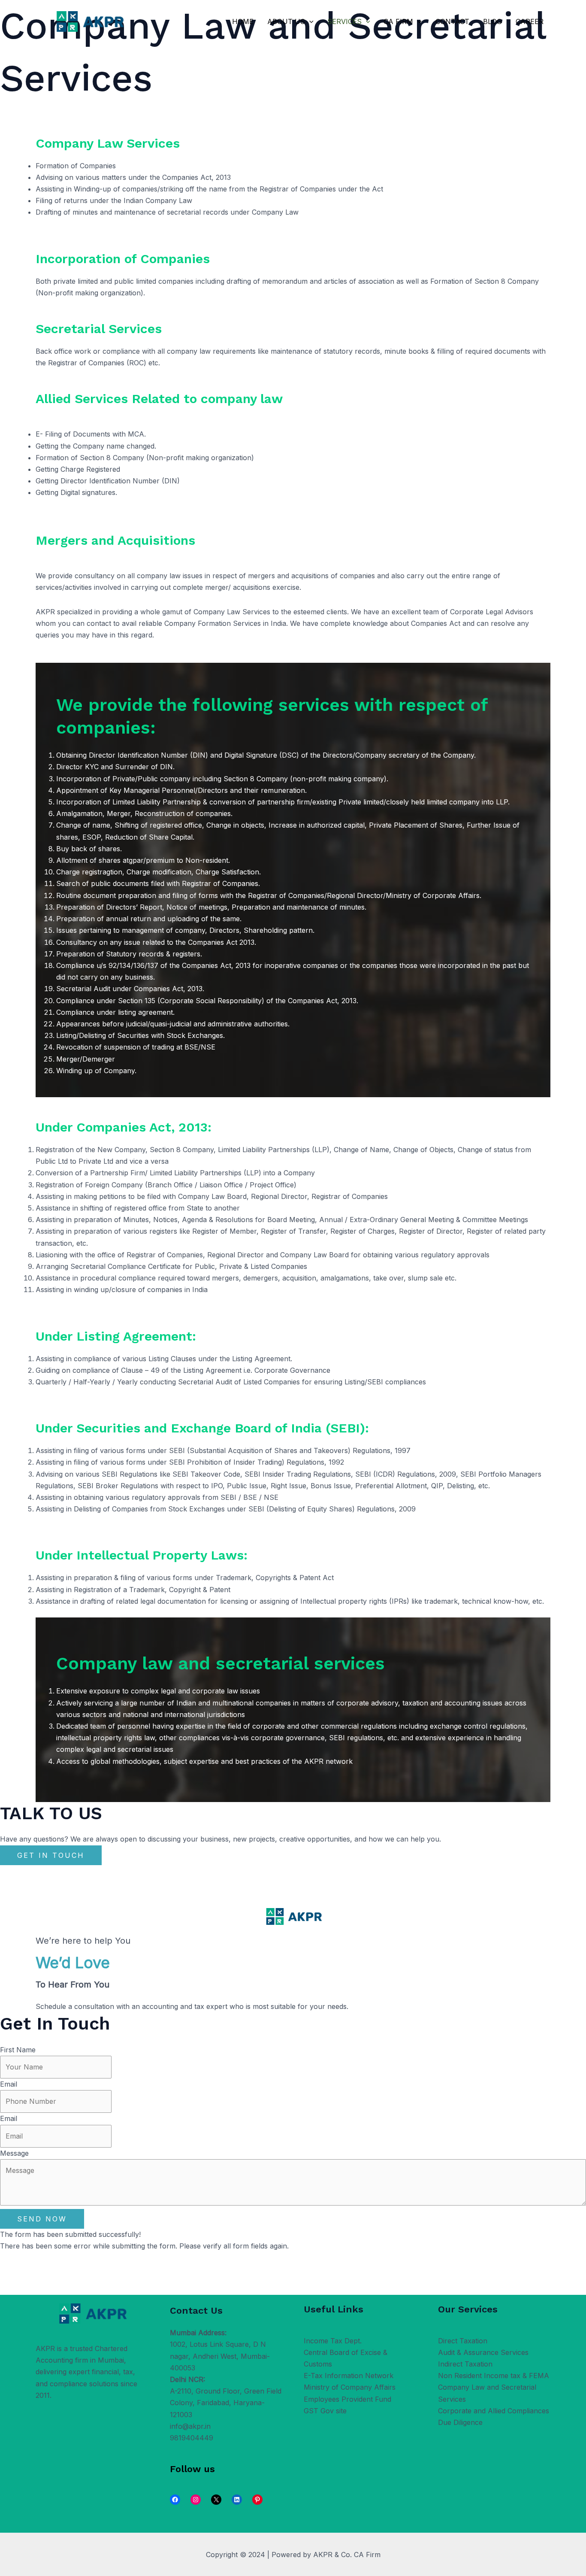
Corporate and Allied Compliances (494, 2411)
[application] (309, 21)
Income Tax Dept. (333, 2341)
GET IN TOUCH (51, 1855)
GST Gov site (325, 2411)
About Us (286, 21)
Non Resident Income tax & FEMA (494, 2376)
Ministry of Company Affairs (350, 2387)
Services (344, 21)
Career (530, 21)
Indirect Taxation (465, 2364)
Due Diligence (460, 2422)
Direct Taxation (463, 2341)
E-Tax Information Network (349, 2376)
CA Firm (398, 21)
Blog (492, 21)
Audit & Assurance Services (483, 2352)
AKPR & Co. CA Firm (347, 2555)
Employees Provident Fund (347, 2399)
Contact (452, 21)
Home (243, 21)
